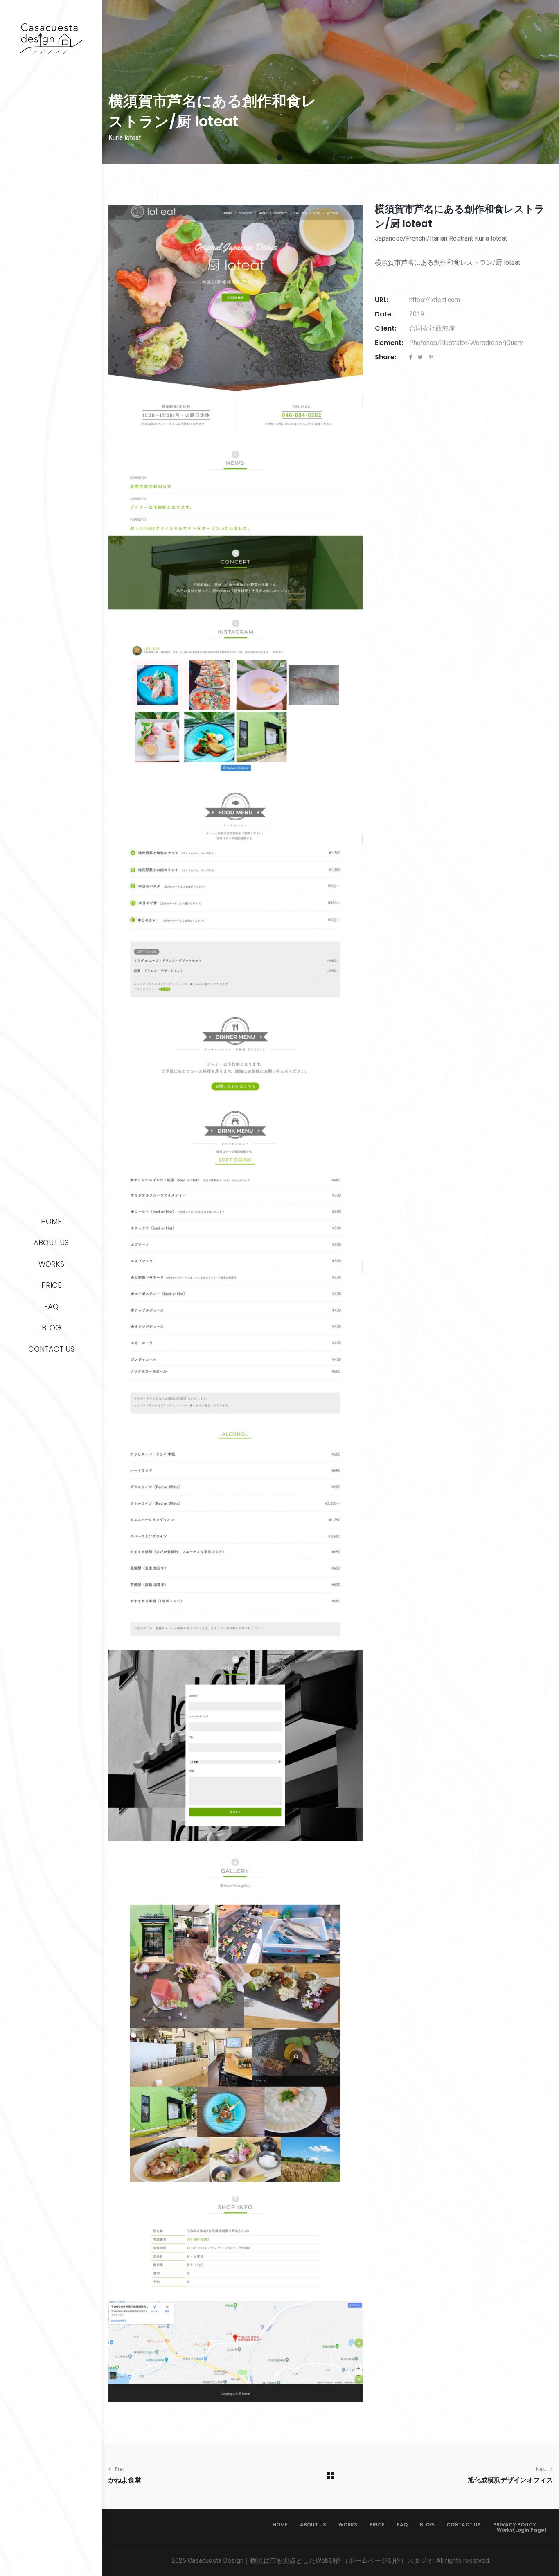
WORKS (51, 1264)
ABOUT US (51, 1243)
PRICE (51, 1285)
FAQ (51, 1306)
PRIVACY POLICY (515, 2525)
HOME (51, 1221)
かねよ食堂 (125, 2480)
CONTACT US (51, 1349)
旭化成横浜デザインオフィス (510, 2480)
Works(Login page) (522, 2530)
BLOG (51, 1328)
